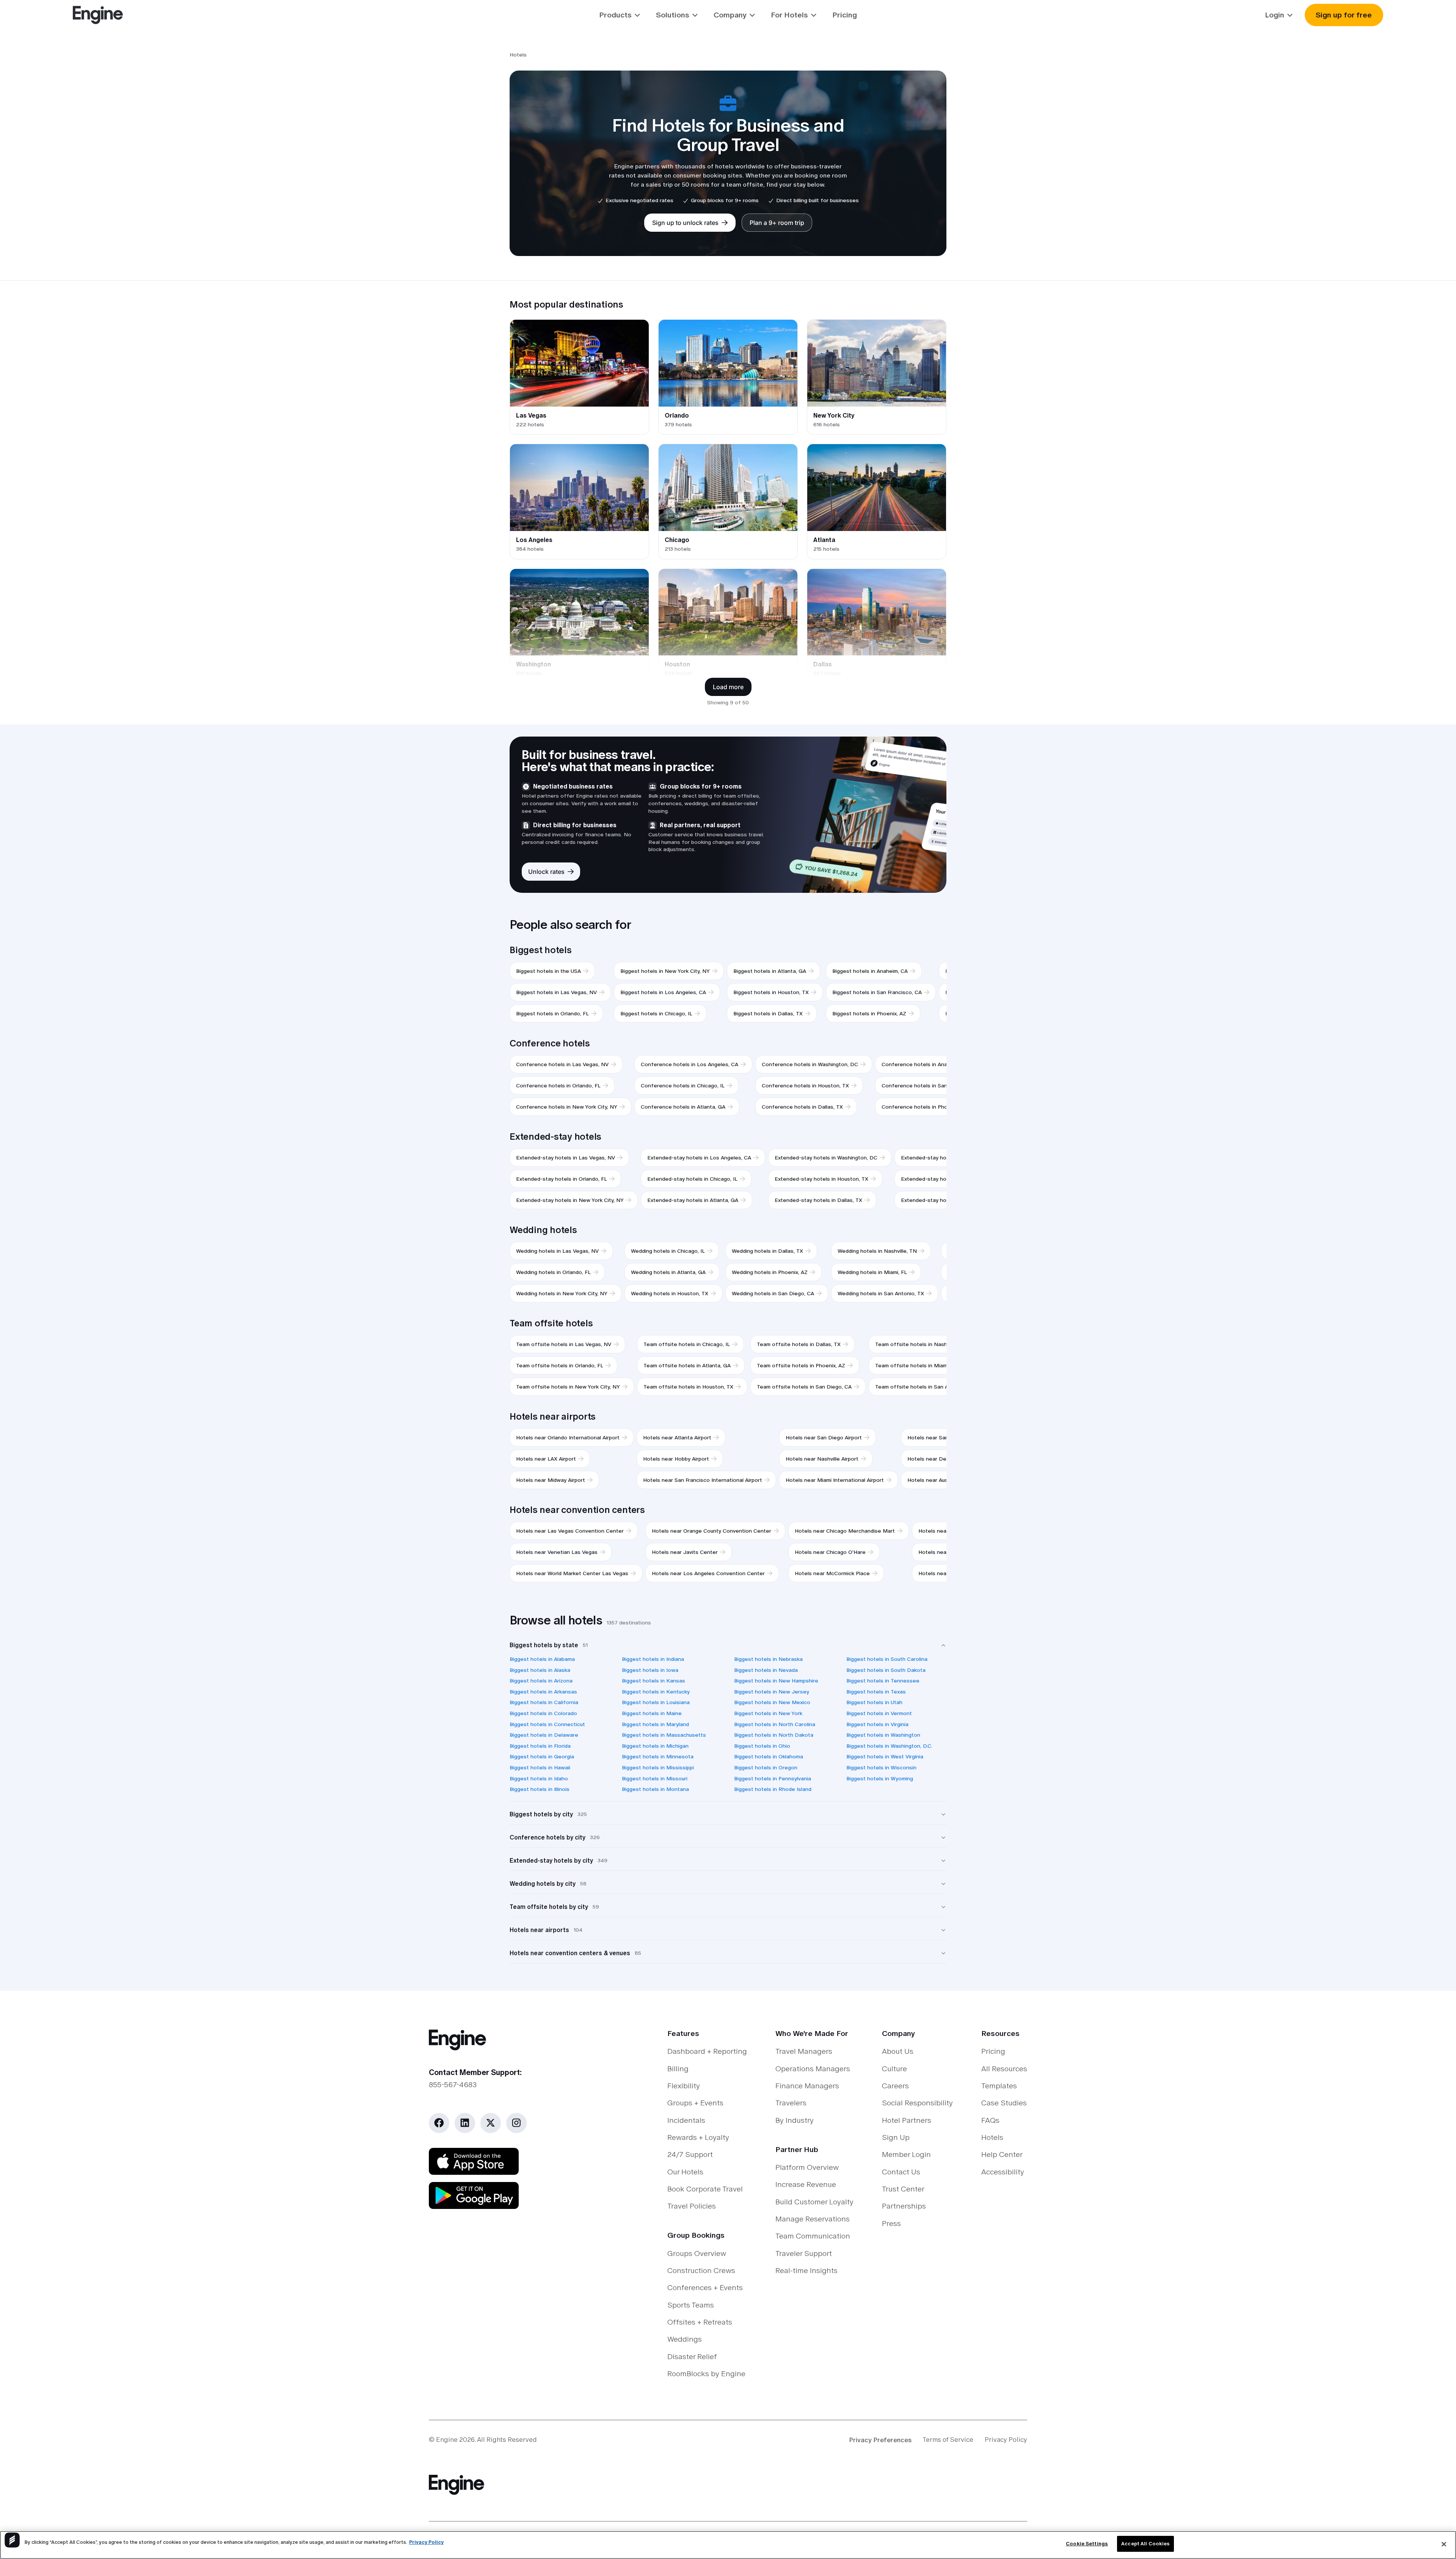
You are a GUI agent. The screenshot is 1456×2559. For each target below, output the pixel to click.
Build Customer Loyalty (814, 2202)
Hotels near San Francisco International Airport (703, 1480)
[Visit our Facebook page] (439, 2123)
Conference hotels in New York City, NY (567, 1107)
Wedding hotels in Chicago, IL (668, 1251)
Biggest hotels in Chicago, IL (656, 1013)
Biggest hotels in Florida (540, 1746)
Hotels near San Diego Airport (824, 1437)
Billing (678, 2069)
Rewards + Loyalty (698, 2137)
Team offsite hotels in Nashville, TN (921, 1344)
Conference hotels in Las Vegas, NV (562, 1064)
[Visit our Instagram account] (516, 2123)
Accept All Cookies (1145, 2544)
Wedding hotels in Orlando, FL (553, 1272)
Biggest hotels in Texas (876, 1692)
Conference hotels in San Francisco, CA (932, 1085)
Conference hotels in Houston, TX (805, 1085)
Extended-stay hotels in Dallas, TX (818, 1200)
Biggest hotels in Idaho (539, 1778)
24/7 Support (690, 2154)
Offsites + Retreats (700, 2322)
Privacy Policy (1006, 2440)
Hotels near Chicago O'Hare (830, 1552)
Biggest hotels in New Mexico (772, 1702)
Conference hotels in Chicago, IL (683, 1085)
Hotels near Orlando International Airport (568, 1437)
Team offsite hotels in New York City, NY (568, 1387)
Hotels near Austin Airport (940, 1480)
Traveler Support (804, 2253)
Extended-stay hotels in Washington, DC (826, 1158)
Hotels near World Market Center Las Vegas (572, 1573)
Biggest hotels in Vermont (879, 1713)
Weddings (685, 2339)
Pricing (845, 15)
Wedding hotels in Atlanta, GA (668, 1272)
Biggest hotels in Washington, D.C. (889, 1746)
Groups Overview (697, 2253)
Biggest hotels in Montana (655, 1789)
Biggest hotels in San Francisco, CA (877, 992)
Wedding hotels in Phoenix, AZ (770, 1272)
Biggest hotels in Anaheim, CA (870, 971)
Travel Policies (692, 2206)
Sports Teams (691, 2305)
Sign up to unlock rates (685, 223)
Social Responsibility (917, 2103)
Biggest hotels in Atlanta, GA (770, 971)
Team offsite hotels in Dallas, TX (799, 1344)
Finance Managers (807, 2086)
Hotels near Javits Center (685, 1552)
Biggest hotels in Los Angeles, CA (663, 992)
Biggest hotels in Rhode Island (773, 1789)
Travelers (791, 2103)
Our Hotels (685, 2172)
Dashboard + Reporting (707, 2051)
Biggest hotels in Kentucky (656, 1692)
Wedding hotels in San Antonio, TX (881, 1293)
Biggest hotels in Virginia (877, 1724)
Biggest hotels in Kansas (653, 1681)
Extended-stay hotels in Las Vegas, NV (566, 1158)
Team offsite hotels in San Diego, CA (804, 1387)
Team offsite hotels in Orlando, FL (560, 1365)
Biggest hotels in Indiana (653, 1659)
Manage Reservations (813, 2219)
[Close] (1444, 2544)
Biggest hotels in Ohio (762, 1746)
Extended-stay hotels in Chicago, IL (692, 1179)
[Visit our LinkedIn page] (465, 2123)
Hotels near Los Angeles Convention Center (708, 1573)
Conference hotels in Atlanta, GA (683, 1107)
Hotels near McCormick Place (832, 1573)
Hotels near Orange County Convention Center (712, 1531)
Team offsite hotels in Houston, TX (688, 1387)
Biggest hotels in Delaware (544, 1735)
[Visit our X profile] (490, 2123)
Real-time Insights (806, 2270)
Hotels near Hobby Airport (676, 1459)
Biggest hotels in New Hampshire (776, 1681)
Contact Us (901, 2172)
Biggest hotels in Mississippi (658, 1767)
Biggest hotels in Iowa (650, 1670)
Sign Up (896, 2137)
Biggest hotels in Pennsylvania (773, 1778)
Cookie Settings (1087, 2544)
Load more (728, 687)
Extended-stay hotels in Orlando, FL (562, 1179)
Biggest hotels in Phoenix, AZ (869, 1013)
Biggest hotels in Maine (652, 1713)
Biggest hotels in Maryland (655, 1724)
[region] (728, 2545)
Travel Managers (804, 2051)
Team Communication (813, 2236)
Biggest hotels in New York (768, 1713)
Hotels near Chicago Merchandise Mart (845, 1531)
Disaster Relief (692, 2356)
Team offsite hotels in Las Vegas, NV (564, 1344)
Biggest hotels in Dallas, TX (768, 1013)
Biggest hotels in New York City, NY (665, 971)
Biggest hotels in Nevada (766, 1670)
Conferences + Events (705, 2287)
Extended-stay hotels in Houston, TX (821, 1179)
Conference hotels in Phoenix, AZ (924, 1107)
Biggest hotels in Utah (874, 1702)
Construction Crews (701, 2270)
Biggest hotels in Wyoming (880, 1778)
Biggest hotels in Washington (883, 1735)
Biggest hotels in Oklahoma (769, 1756)
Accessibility (1003, 2172)
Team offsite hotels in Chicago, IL (687, 1344)
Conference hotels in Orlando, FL (558, 1085)
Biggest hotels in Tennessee (883, 1681)
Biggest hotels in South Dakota (886, 1670)
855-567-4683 (453, 2085)
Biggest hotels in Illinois (540, 1789)
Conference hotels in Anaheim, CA (925, 1064)
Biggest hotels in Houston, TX (771, 992)
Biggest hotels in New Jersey (772, 1692)
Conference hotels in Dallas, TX (802, 1107)
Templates (999, 2086)
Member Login (906, 2154)
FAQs (990, 2120)
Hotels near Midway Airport (551, 1480)
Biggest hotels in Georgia (542, 1756)
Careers (895, 2086)
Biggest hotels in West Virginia (885, 1756)
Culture (894, 2069)
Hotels (992, 2137)
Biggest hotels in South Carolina (887, 1659)
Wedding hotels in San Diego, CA (773, 1293)
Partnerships (904, 2206)
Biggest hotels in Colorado (543, 1713)
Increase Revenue (806, 2184)
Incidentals (686, 2120)
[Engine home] (519, 2040)
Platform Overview (807, 2167)
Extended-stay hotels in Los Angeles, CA (699, 1158)
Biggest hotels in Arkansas (543, 1692)
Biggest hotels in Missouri (655, 1778)
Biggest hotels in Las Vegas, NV (556, 992)
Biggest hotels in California (544, 1702)
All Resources (1004, 2069)
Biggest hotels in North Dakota (774, 1735)
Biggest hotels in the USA (548, 971)
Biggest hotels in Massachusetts (664, 1735)
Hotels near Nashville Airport (822, 1459)
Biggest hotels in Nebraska (768, 1659)
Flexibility (684, 2086)
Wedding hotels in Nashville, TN (877, 1251)
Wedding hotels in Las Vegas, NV (557, 1251)
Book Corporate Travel (705, 2189)
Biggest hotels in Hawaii (540, 1767)
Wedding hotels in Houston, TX (670, 1293)
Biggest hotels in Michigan (655, 1746)
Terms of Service (948, 2440)
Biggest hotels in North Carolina (775, 1724)
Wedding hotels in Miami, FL (872, 1272)
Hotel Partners (907, 2120)
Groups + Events (695, 2103)
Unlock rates (546, 872)
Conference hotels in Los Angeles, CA (690, 1064)
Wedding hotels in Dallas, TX (767, 1251)
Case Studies (1004, 2103)
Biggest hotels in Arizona (541, 1681)
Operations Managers (813, 2069)
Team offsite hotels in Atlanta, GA (687, 1365)
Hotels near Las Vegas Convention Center (570, 1531)
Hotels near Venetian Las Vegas (557, 1552)
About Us (898, 2051)
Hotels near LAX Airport (546, 1459)
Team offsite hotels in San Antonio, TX (925, 1387)
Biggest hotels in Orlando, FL (552, 1013)
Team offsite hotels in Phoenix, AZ (801, 1365)
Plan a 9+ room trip (777, 223)
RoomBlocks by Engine (706, 2374)
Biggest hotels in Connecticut (547, 1724)
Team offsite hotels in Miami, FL (916, 1365)
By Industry (795, 2120)
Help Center (1002, 2154)
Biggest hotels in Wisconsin (881, 1767)
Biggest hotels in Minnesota (658, 1756)
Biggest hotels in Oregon (766, 1767)
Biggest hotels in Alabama (542, 1659)
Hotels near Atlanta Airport (677, 1437)
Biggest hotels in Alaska (540, 1670)
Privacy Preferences (880, 2440)
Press (891, 2223)
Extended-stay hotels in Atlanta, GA (693, 1200)
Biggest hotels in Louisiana (656, 1702)
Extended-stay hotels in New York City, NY (570, 1200)
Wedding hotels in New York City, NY (562, 1293)
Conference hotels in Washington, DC (810, 1064)
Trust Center (903, 2189)
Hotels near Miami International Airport (835, 1480)
